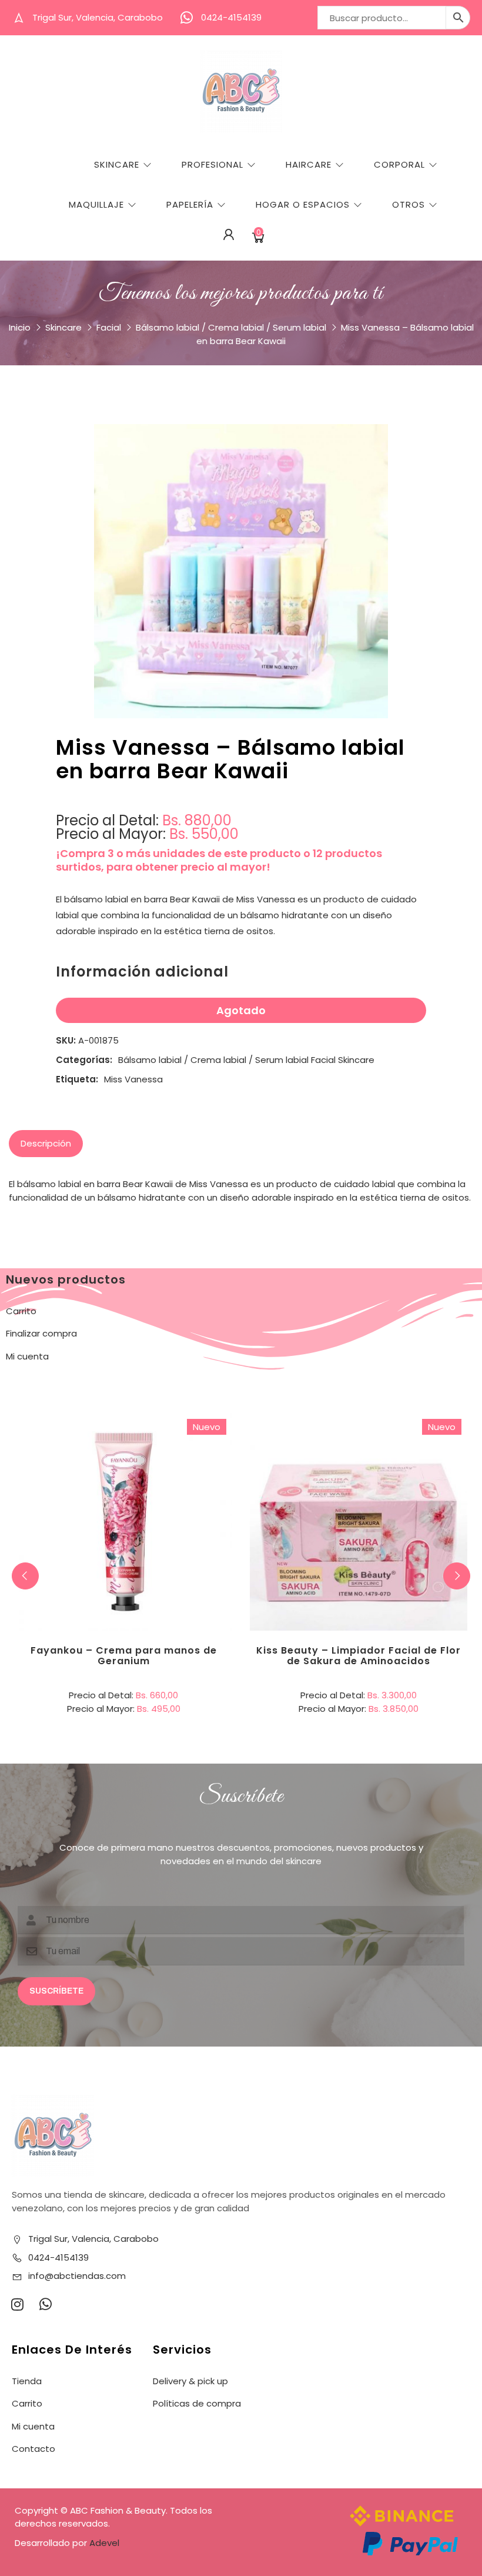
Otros (409, 204)
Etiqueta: (77, 1079)
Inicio (20, 327)
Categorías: (84, 1060)
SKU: (66, 1040)
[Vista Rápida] (172, 1474)
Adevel (104, 2543)
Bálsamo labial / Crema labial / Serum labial (231, 327)
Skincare (117, 164)
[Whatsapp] (45, 2304)
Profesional (212, 164)
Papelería (190, 204)
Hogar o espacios (303, 204)
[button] (457, 1576)
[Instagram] (17, 2304)
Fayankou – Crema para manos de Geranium (124, 1656)
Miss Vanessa (133, 1079)
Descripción (46, 1143)
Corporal (399, 164)
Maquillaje (96, 204)
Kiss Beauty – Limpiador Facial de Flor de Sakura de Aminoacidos (359, 1656)
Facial (109, 327)
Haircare (309, 164)
